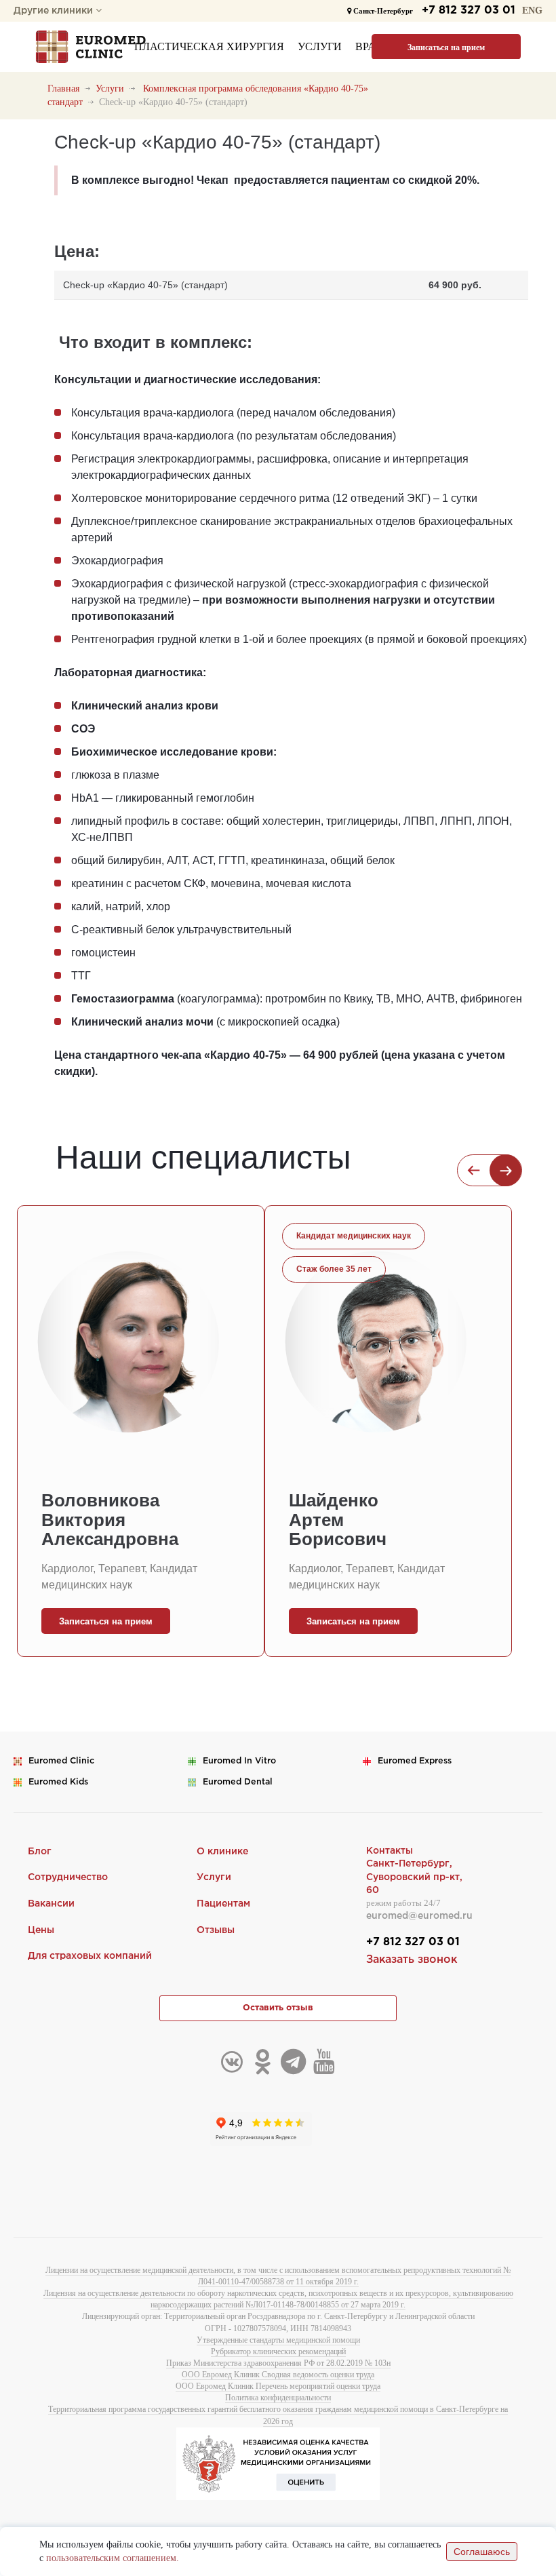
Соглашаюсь (482, 2552)
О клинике (222, 1852)
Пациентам (223, 1904)
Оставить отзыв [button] (278, 2008)
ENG (532, 11)
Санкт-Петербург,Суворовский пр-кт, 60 (414, 1877)
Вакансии (51, 1904)
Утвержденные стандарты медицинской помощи (278, 2340)
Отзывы (216, 1930)
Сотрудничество (68, 1877)
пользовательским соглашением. (113, 2558)
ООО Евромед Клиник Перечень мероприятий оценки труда (278, 2386)
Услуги (320, 46)
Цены (41, 1930)
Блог (40, 1852)
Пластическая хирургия (209, 46)
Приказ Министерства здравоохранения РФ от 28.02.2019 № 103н (278, 2363)
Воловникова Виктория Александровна (110, 1520)
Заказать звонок (412, 1960)
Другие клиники (55, 11)
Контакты (390, 1851)
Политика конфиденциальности (278, 2398)
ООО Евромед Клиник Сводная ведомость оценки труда (278, 2375)
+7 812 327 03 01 (469, 11)
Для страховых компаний (90, 1956)
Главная (63, 89)
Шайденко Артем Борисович (338, 1520)
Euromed (61, 1761)
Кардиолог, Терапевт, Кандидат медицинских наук (119, 1577)
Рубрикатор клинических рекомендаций (278, 2351)
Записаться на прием (446, 47)
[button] (474, 1170)
